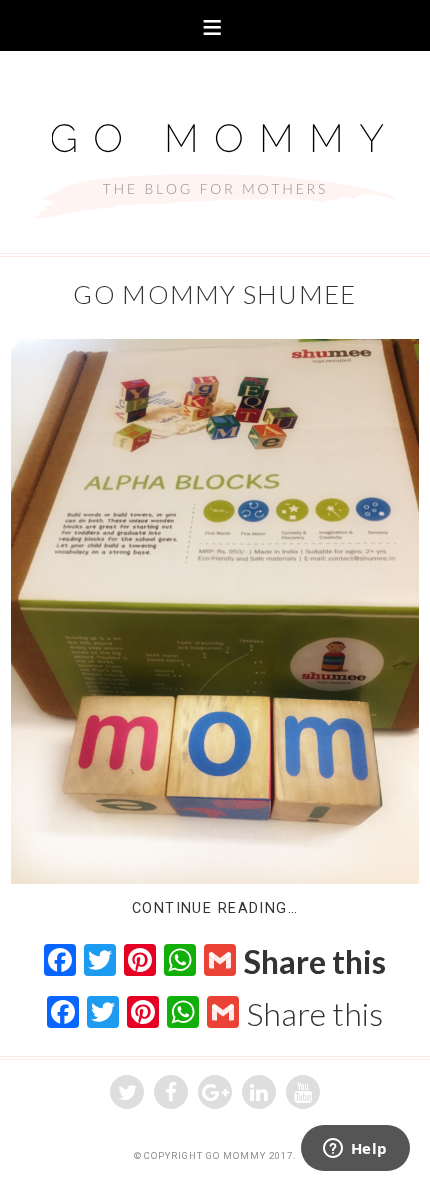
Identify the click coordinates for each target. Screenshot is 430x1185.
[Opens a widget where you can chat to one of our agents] (355, 1150)
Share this (315, 962)
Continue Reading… (215, 908)
